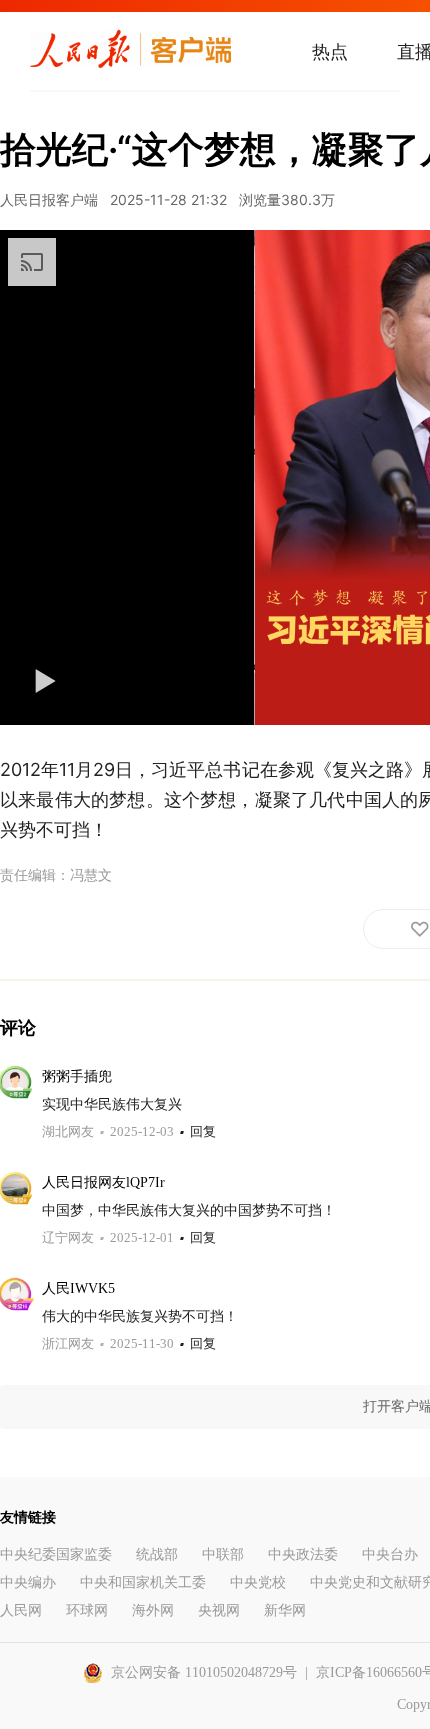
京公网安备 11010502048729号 (204, 1672)
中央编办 (28, 1582)
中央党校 (258, 1582)
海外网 (153, 1610)
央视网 (219, 1610)
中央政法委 (303, 1554)
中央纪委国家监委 (56, 1554)
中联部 (223, 1554)
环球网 (87, 1610)
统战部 (157, 1554)
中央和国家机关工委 (143, 1582)
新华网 (285, 1610)
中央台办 (390, 1554)
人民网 (21, 1610)
